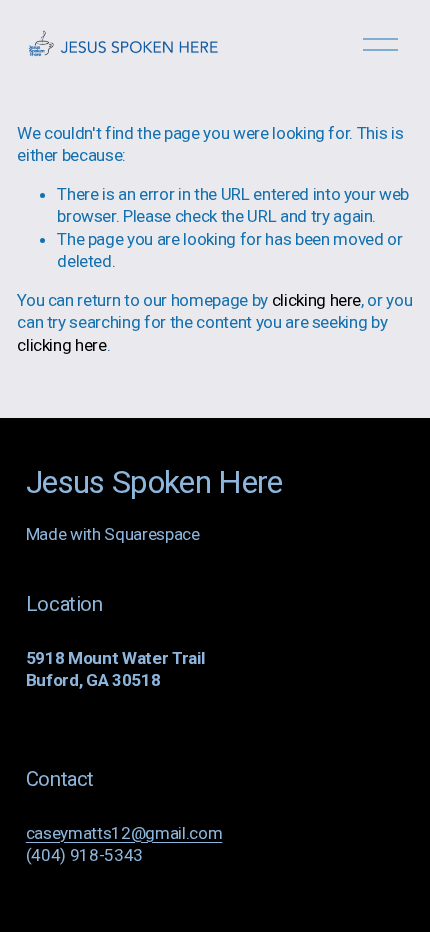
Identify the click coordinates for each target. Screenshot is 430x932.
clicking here (317, 300)
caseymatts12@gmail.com (124, 833)
